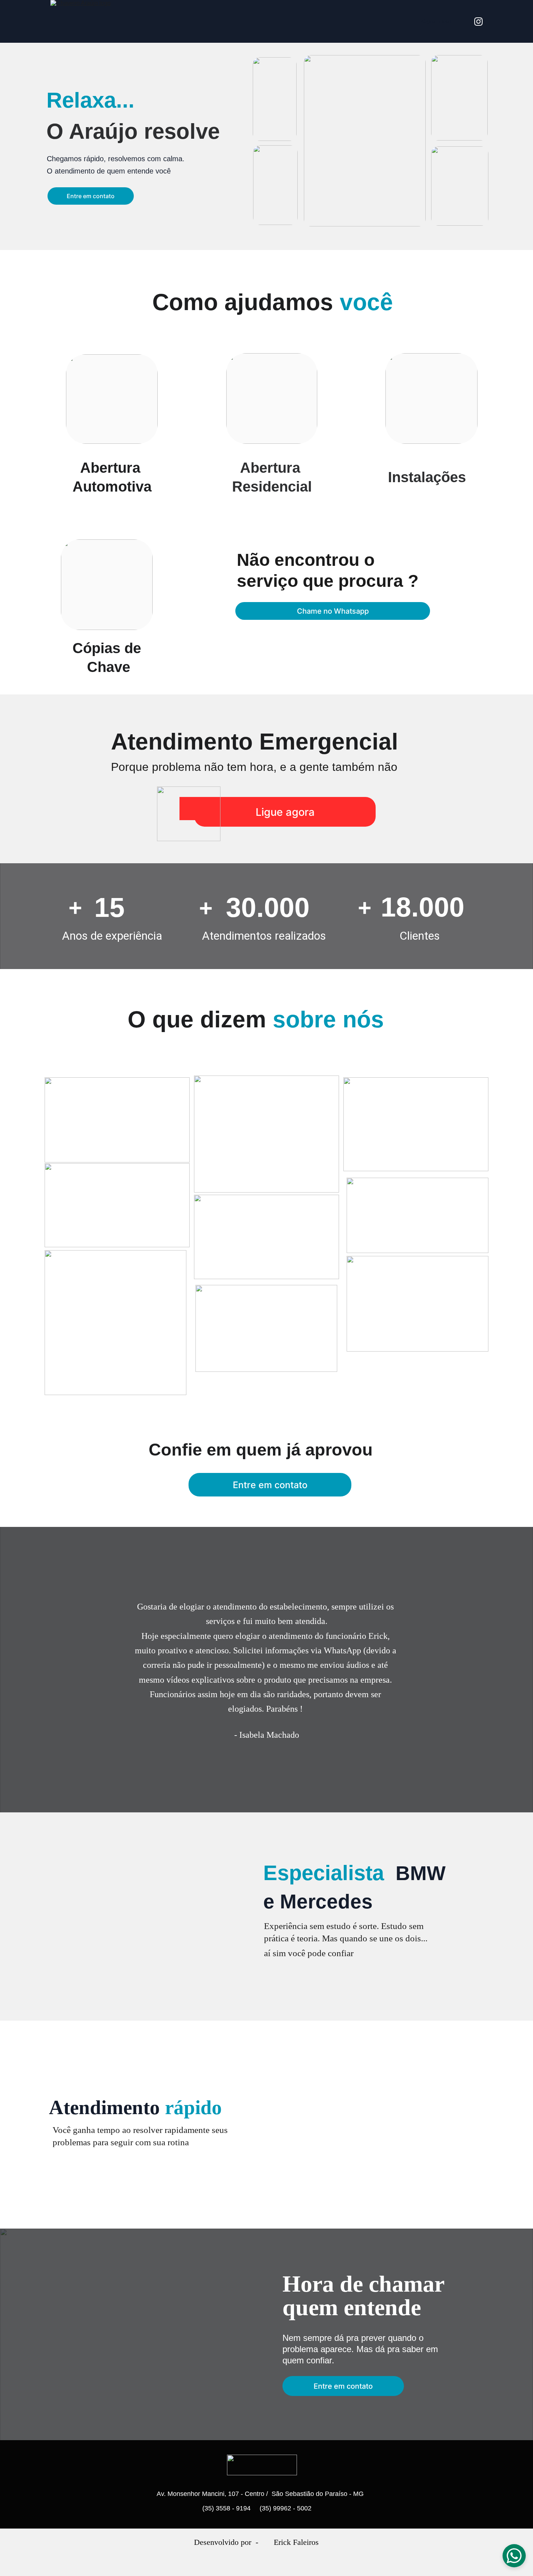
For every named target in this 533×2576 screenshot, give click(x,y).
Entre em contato (91, 196)
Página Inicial (436, 21)
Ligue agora (285, 812)
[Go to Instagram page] (478, 22)
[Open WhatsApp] (514, 2556)
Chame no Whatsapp (333, 611)
